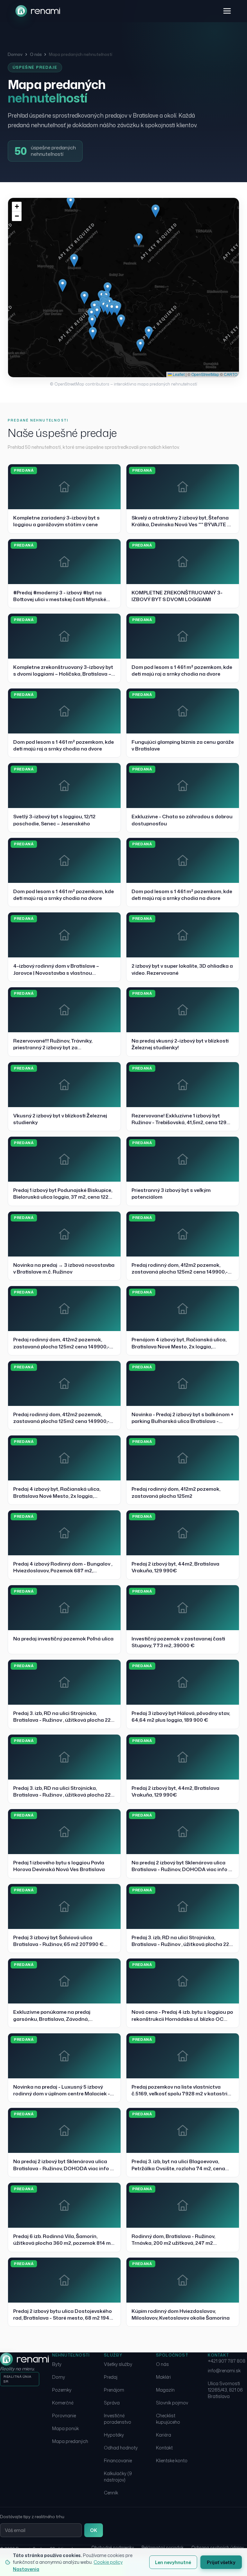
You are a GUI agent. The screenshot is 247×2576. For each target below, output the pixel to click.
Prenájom (114, 2390)
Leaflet (178, 374)
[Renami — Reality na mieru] (38, 11)
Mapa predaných (70, 2441)
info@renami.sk (224, 2371)
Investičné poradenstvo (118, 2419)
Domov (15, 54)
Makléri (163, 2377)
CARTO (231, 374)
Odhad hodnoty (121, 2448)
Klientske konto (172, 2461)
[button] (121, 321)
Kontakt (164, 2448)
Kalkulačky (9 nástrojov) (118, 2477)
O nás (36, 54)
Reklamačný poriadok (163, 2548)
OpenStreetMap (205, 374)
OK (94, 2530)
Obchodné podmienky (113, 2548)
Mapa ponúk (65, 2428)
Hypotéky (114, 2435)
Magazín (165, 2390)
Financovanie (118, 2461)
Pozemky (62, 2390)
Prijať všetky (221, 2562)
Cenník (111, 2493)
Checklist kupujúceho (168, 2419)
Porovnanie (64, 2416)
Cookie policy (108, 2562)
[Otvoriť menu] (227, 11)
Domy (59, 2377)
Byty (57, 2364)
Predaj (111, 2377)
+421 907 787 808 (227, 2361)
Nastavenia (26, 2569)
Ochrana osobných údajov (217, 2548)
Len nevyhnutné (173, 2562)
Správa (112, 2403)
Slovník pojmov (172, 2403)
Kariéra (164, 2435)
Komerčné (63, 2403)
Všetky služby (118, 2364)
